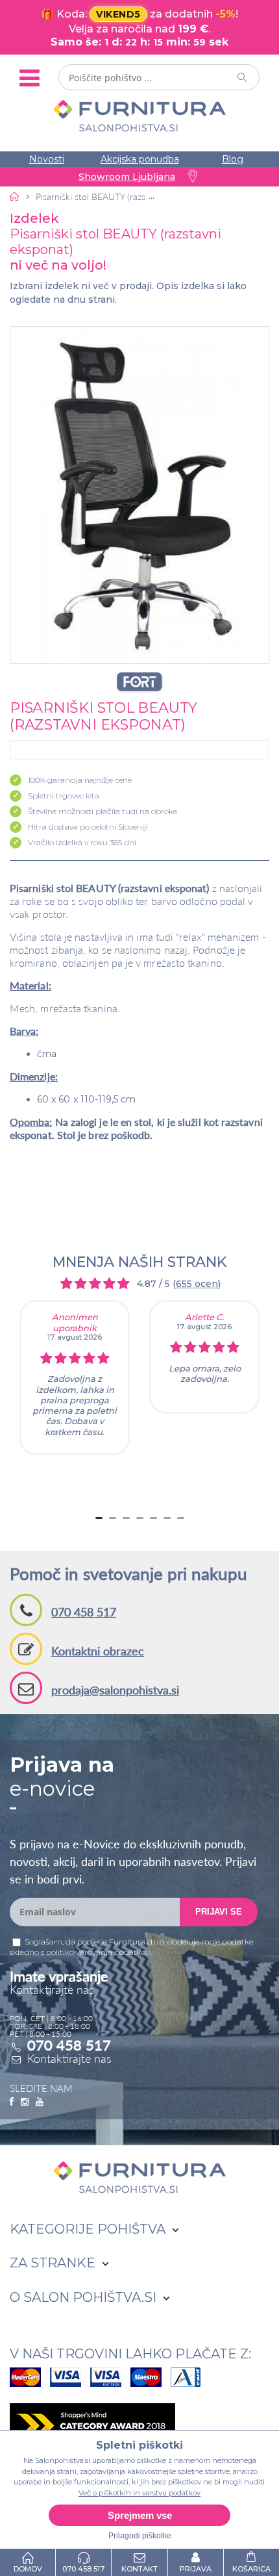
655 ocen (197, 1284)
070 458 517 (84, 1612)
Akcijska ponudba (140, 159)
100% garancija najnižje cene (80, 780)
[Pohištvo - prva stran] (15, 196)
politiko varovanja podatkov (98, 1952)
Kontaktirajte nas (69, 2058)
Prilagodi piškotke (140, 2536)
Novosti (47, 159)
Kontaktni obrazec (98, 1651)
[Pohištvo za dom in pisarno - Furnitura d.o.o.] (139, 116)
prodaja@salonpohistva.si (115, 1690)
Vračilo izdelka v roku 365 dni (82, 842)
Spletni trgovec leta (64, 796)
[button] (139, 495)
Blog (233, 159)
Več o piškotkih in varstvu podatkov (139, 2493)
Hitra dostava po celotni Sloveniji (88, 827)
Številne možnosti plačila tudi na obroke (103, 811)
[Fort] (139, 682)
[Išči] (243, 77)
